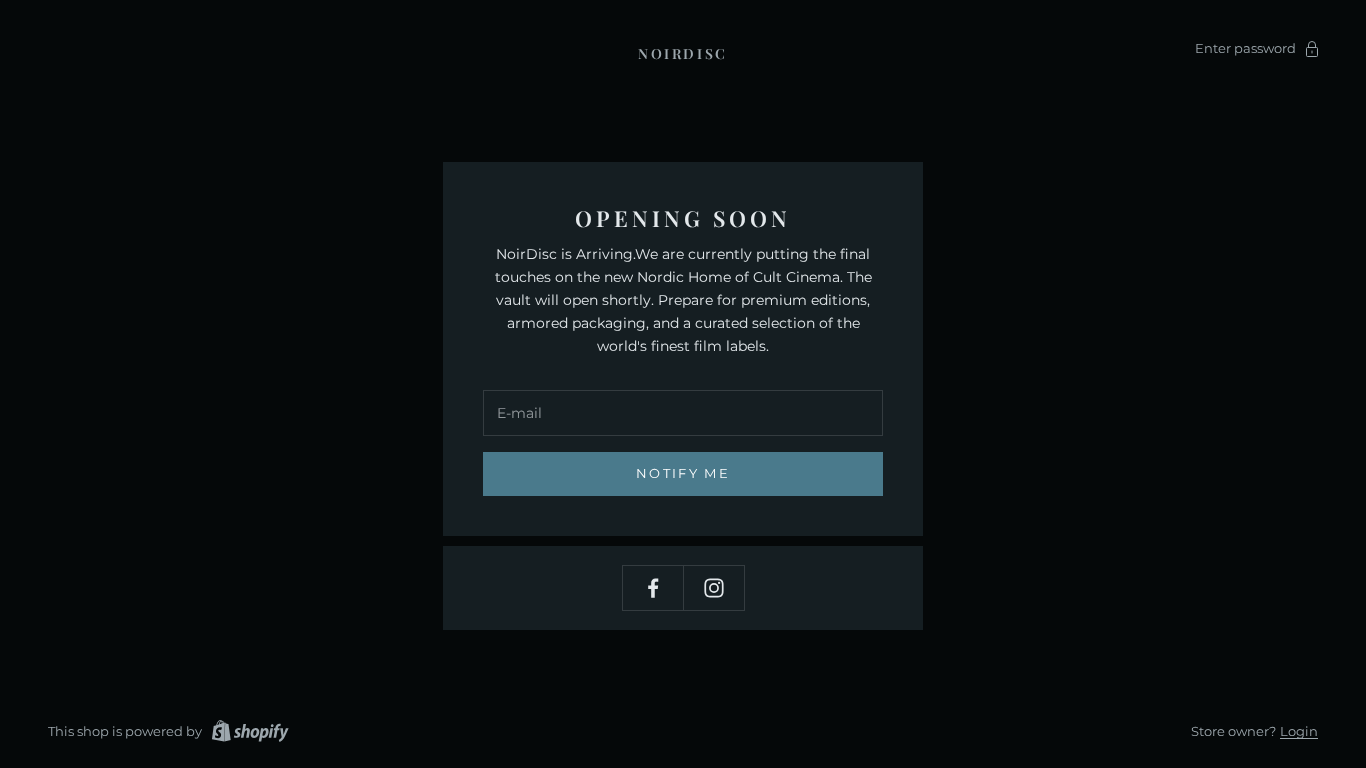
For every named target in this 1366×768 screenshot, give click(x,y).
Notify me (683, 473)
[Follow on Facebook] (653, 588)
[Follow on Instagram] (714, 588)
